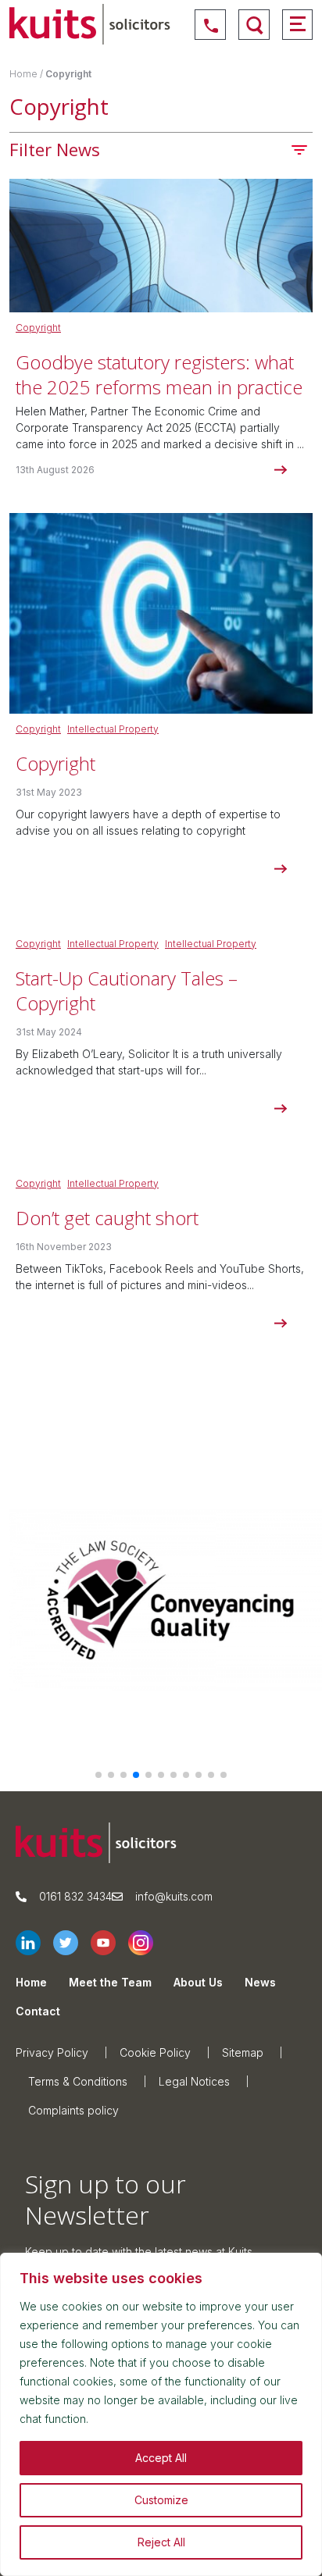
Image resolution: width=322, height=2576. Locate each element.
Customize (161, 2500)
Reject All (161, 2542)
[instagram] (147, 1943)
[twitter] (72, 1943)
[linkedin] (34, 1943)
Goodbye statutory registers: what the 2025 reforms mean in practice (159, 374)
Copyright (38, 328)
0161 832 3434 (75, 1896)
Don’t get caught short (107, 1218)
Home (23, 74)
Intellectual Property (113, 729)
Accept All (161, 2458)
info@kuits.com (174, 1896)
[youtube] (109, 1943)
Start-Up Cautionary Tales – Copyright (127, 990)
